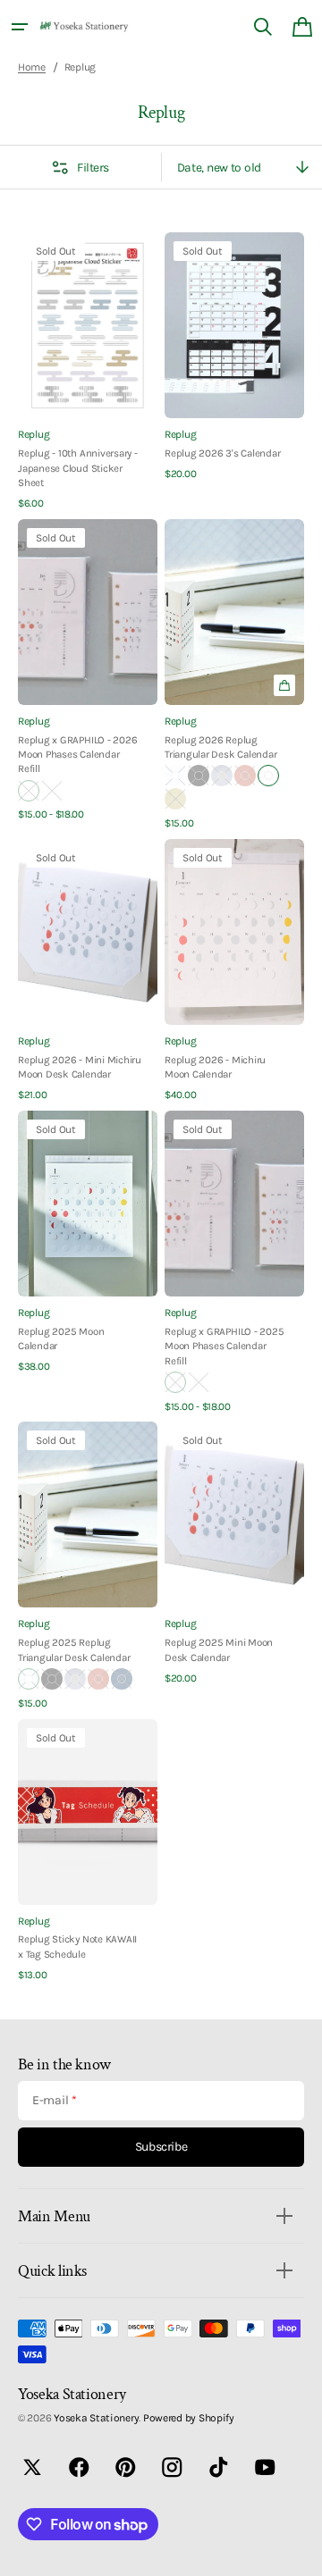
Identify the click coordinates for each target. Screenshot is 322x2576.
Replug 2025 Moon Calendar (61, 1338)
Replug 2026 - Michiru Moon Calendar (215, 1067)
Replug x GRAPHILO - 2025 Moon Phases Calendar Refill (224, 1346)
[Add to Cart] (284, 685)
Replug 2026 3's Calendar (222, 453)
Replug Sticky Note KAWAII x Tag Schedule (77, 1946)
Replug (34, 434)
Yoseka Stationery (96, 2418)
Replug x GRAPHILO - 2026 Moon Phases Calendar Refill (77, 755)
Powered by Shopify (189, 2418)
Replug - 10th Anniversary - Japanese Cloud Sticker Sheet (78, 468)
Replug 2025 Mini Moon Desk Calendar (219, 1649)
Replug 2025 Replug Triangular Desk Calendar (74, 1649)
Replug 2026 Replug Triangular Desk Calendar (220, 747)
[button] (20, 27)
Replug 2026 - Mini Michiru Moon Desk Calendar (80, 1067)
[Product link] (88, 372)
